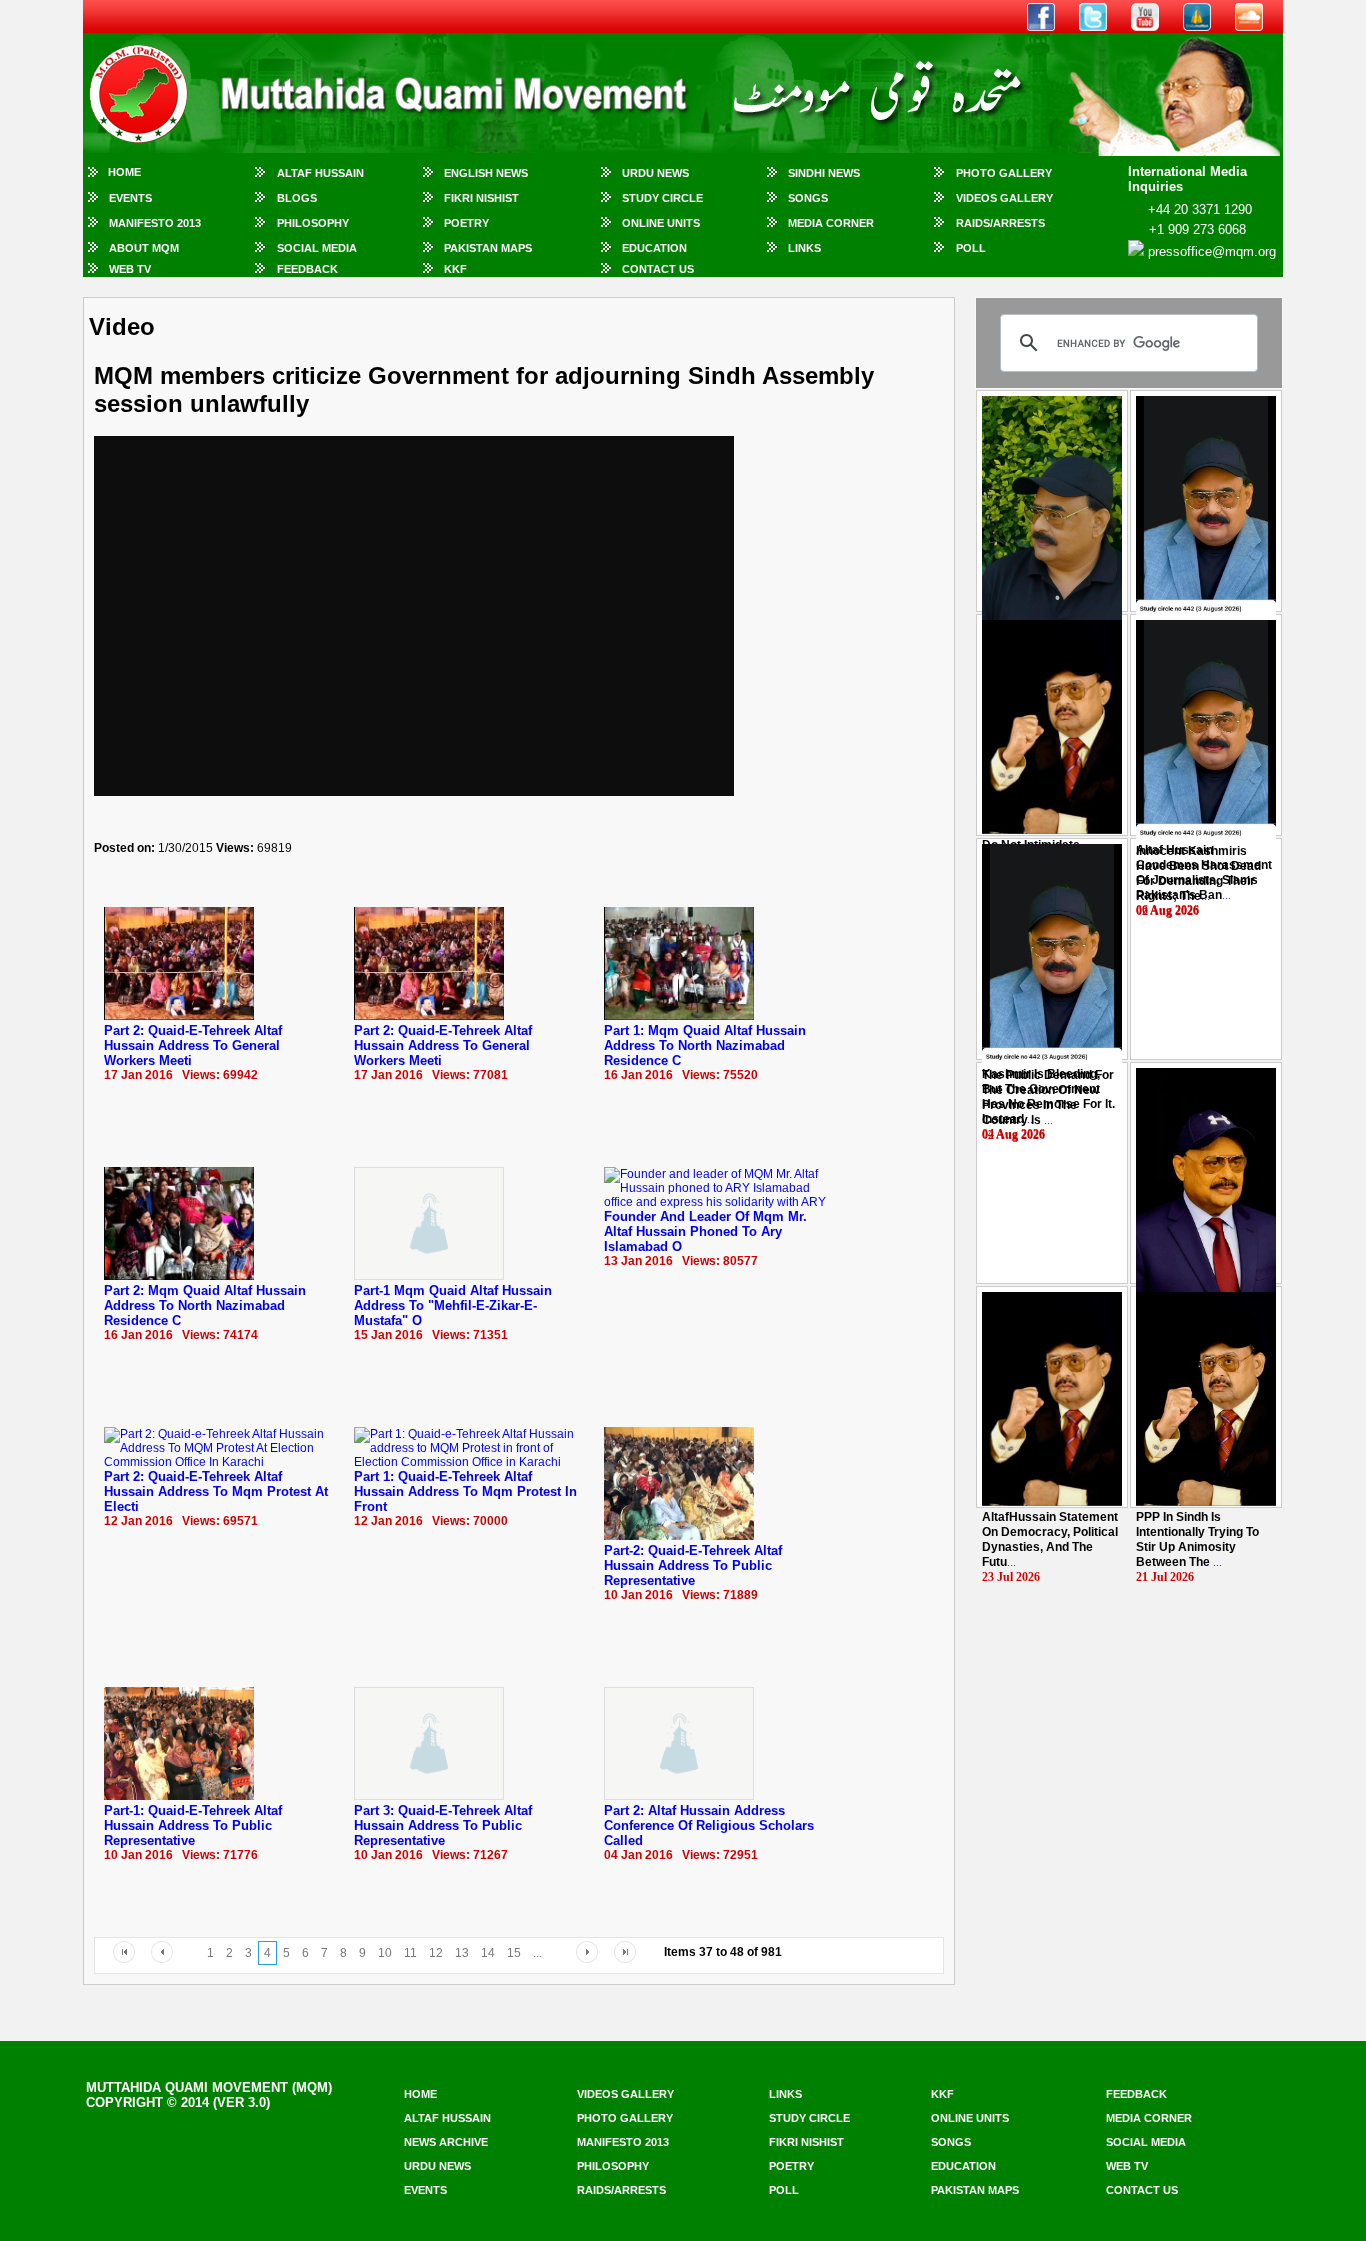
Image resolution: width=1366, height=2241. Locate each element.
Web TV (130, 269)
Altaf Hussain (320, 173)
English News (486, 173)
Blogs (297, 198)
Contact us (1142, 2190)
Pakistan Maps (488, 248)
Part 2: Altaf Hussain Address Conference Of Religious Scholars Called (709, 1825)
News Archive (446, 2142)
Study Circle (662, 198)
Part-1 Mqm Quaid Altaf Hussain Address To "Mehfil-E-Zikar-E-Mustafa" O (453, 1305)
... (1198, 873)
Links (804, 248)
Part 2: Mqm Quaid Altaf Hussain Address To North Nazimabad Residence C (205, 1305)
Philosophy (313, 223)
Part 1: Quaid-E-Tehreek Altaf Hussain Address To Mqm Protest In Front (465, 1491)
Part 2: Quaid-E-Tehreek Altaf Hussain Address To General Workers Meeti (193, 1045)
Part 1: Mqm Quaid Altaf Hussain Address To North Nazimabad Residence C (705, 1045)
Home (124, 172)
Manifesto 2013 (155, 223)
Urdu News (655, 173)
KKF (455, 269)
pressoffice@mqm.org (1212, 251)
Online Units (661, 223)
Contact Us (658, 269)
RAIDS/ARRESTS (1000, 223)
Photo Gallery (1004, 173)
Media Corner (831, 223)
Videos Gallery (1004, 198)
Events (130, 198)
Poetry (466, 223)
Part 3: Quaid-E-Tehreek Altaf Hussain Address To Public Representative (443, 1825)
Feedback (307, 269)
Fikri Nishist (481, 198)
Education (654, 248)
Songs (808, 198)
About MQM (144, 248)
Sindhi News (824, 173)
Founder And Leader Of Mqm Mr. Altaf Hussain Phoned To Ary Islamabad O (705, 1231)
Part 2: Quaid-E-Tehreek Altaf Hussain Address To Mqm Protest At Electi (216, 1491)
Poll (971, 248)
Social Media (317, 248)
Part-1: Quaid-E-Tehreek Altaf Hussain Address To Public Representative (193, 1825)
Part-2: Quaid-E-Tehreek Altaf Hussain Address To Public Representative (693, 1565)
